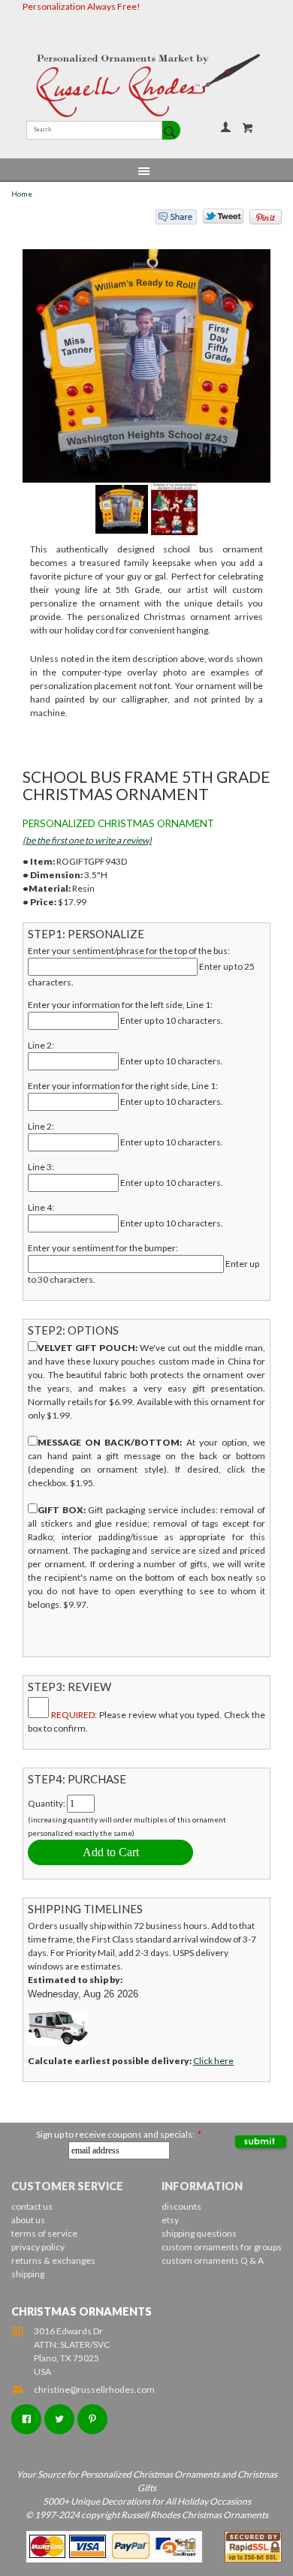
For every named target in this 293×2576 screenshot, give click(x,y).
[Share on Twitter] (216, 220)
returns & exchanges (53, 2260)
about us (28, 2220)
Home (22, 194)
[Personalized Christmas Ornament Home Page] (146, 86)
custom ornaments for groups (222, 2247)
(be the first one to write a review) (87, 840)
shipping (28, 2274)
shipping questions (199, 2233)
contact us (32, 2206)
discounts (181, 2206)
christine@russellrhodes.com (94, 2389)
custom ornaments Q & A (213, 2260)
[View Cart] (248, 128)
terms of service (44, 2233)
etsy (170, 2220)
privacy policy (38, 2247)
